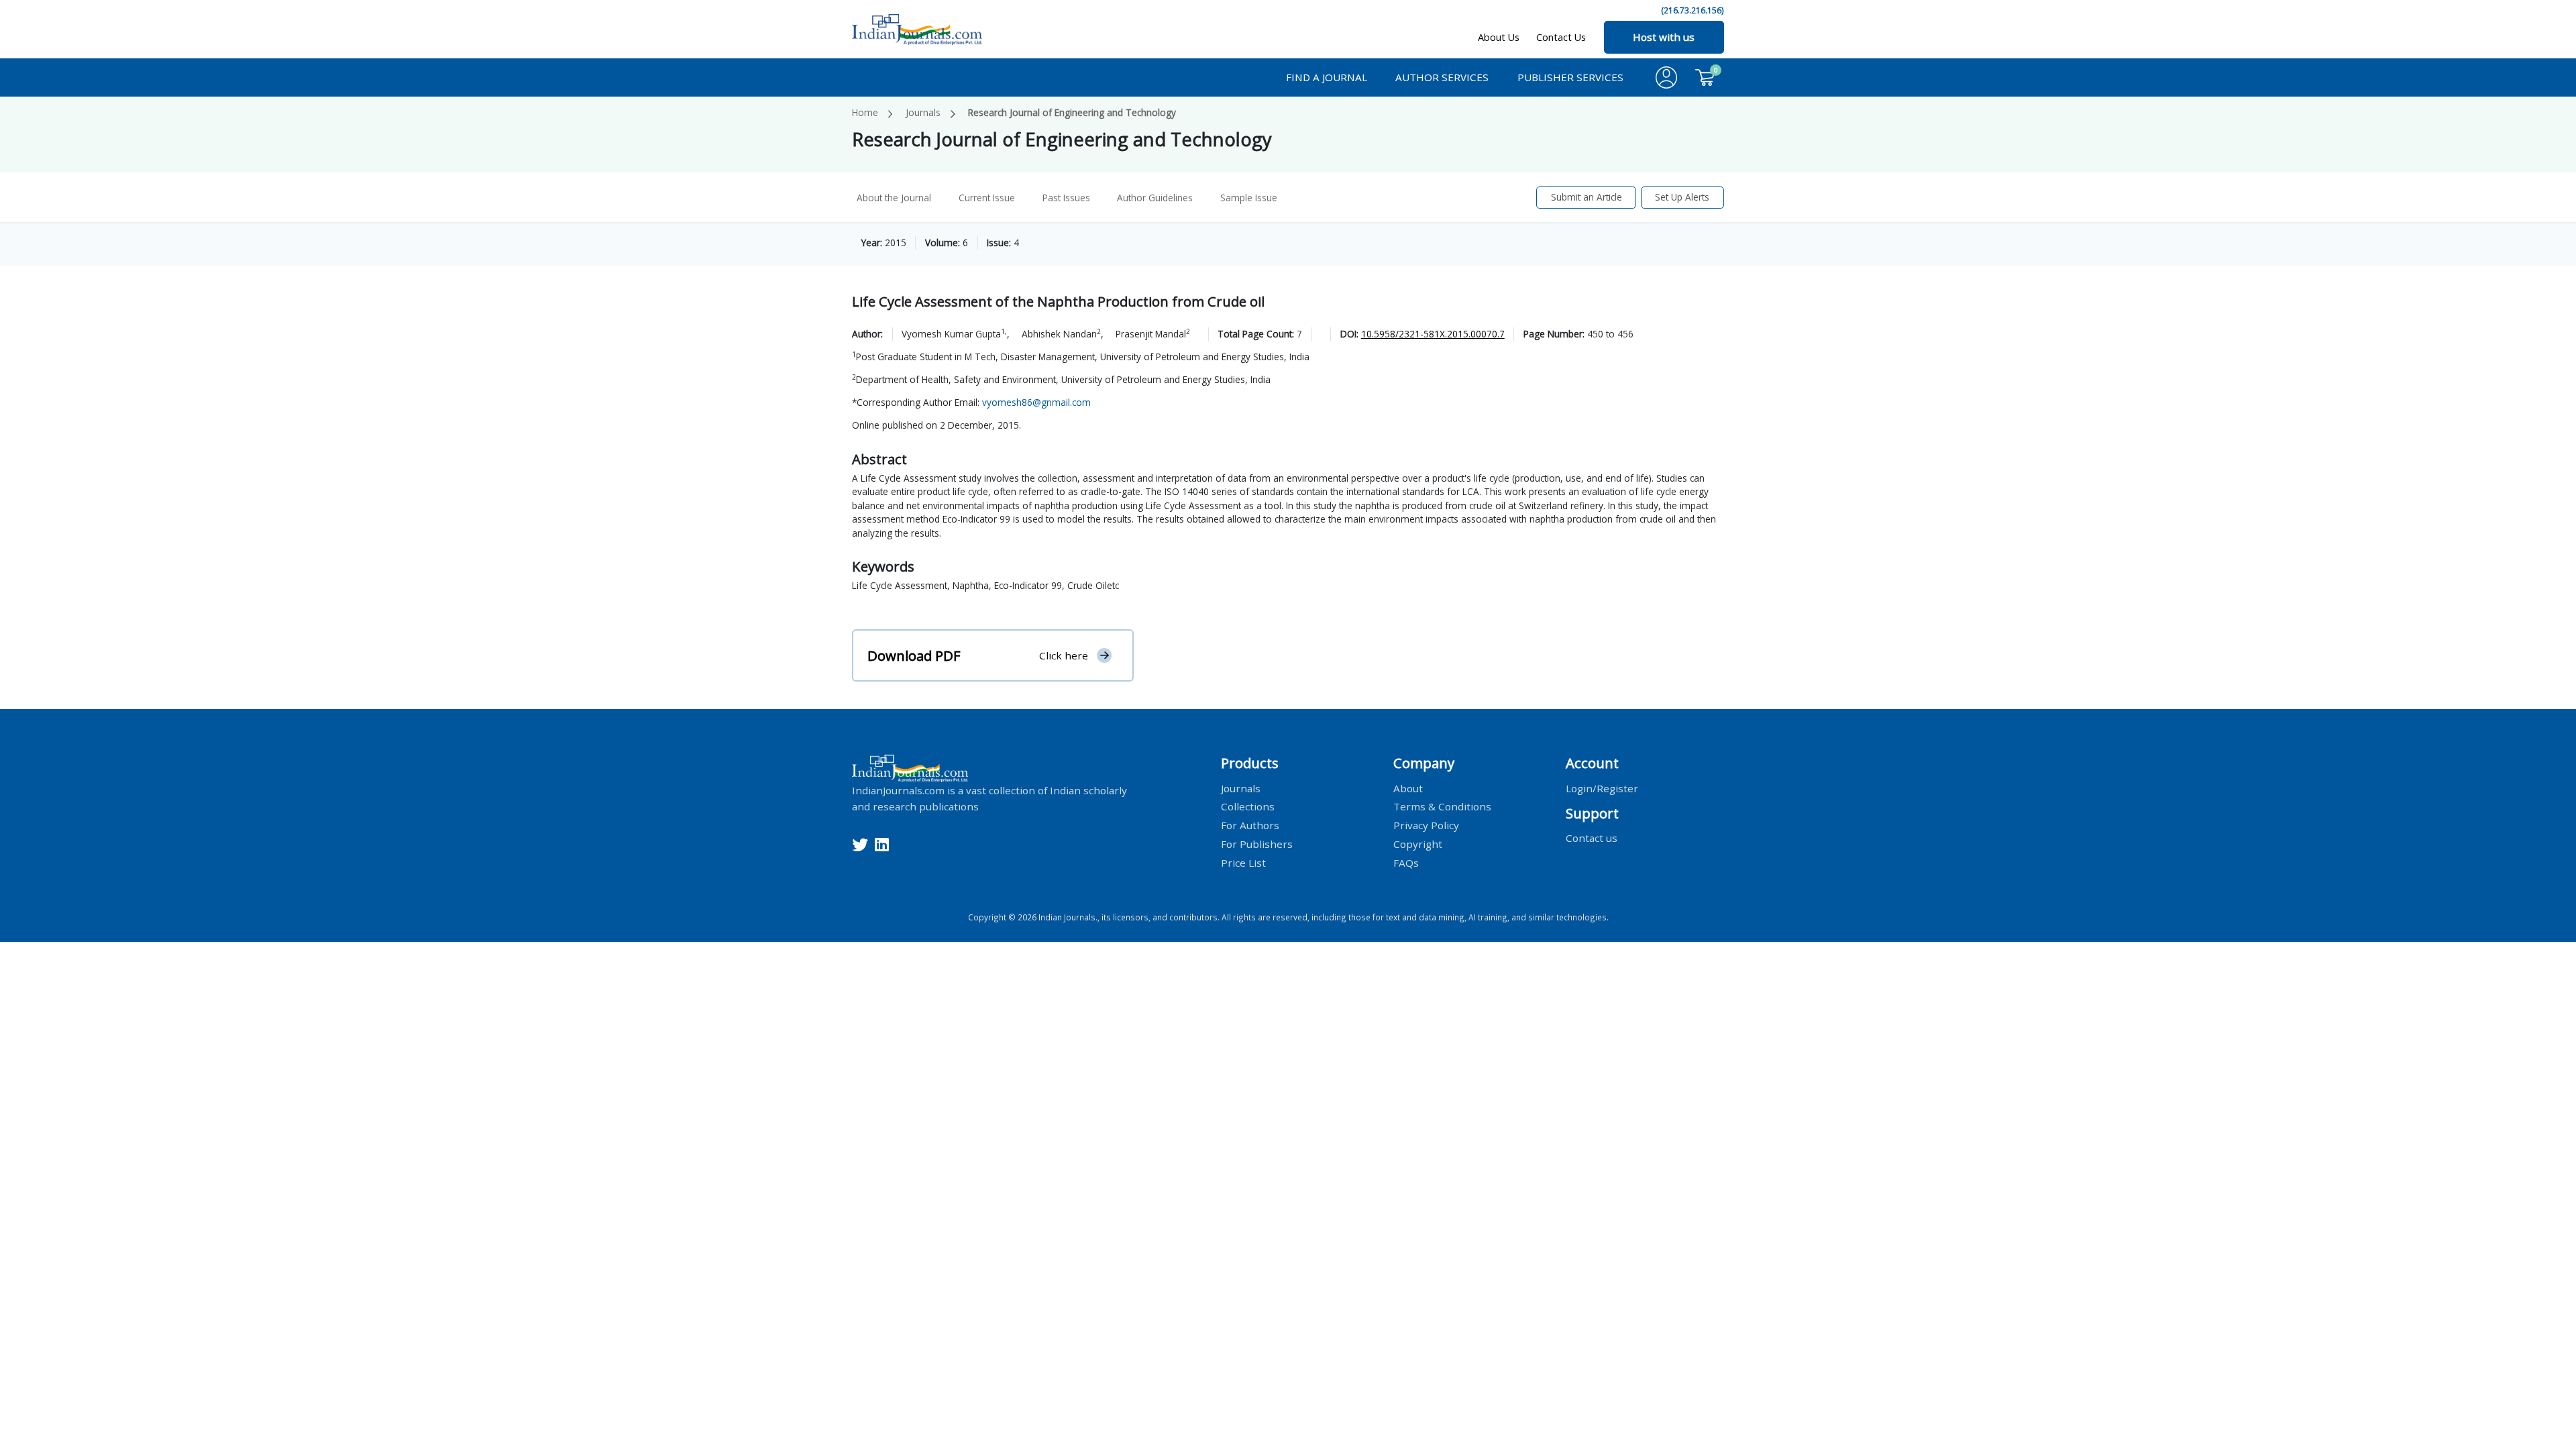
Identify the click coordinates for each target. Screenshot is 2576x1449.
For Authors (1250, 825)
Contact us (1592, 838)
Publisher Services (1570, 77)
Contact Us (1561, 37)
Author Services (1442, 77)
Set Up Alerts (1682, 197)
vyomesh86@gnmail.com (1036, 402)
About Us (1499, 37)
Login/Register (1602, 788)
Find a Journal (1327, 77)
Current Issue (987, 198)
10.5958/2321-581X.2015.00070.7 (1433, 334)
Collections (1248, 806)
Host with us (1664, 37)
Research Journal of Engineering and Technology (1072, 112)
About (1408, 788)
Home (865, 112)
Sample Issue (1249, 198)
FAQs (1406, 863)
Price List (1243, 863)
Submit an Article (1587, 197)
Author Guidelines (1155, 198)
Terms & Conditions (1442, 806)
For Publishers (1257, 844)
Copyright (1418, 844)
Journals (923, 112)
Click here (1064, 655)
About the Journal (894, 198)
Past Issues (1066, 198)
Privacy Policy (1426, 825)
